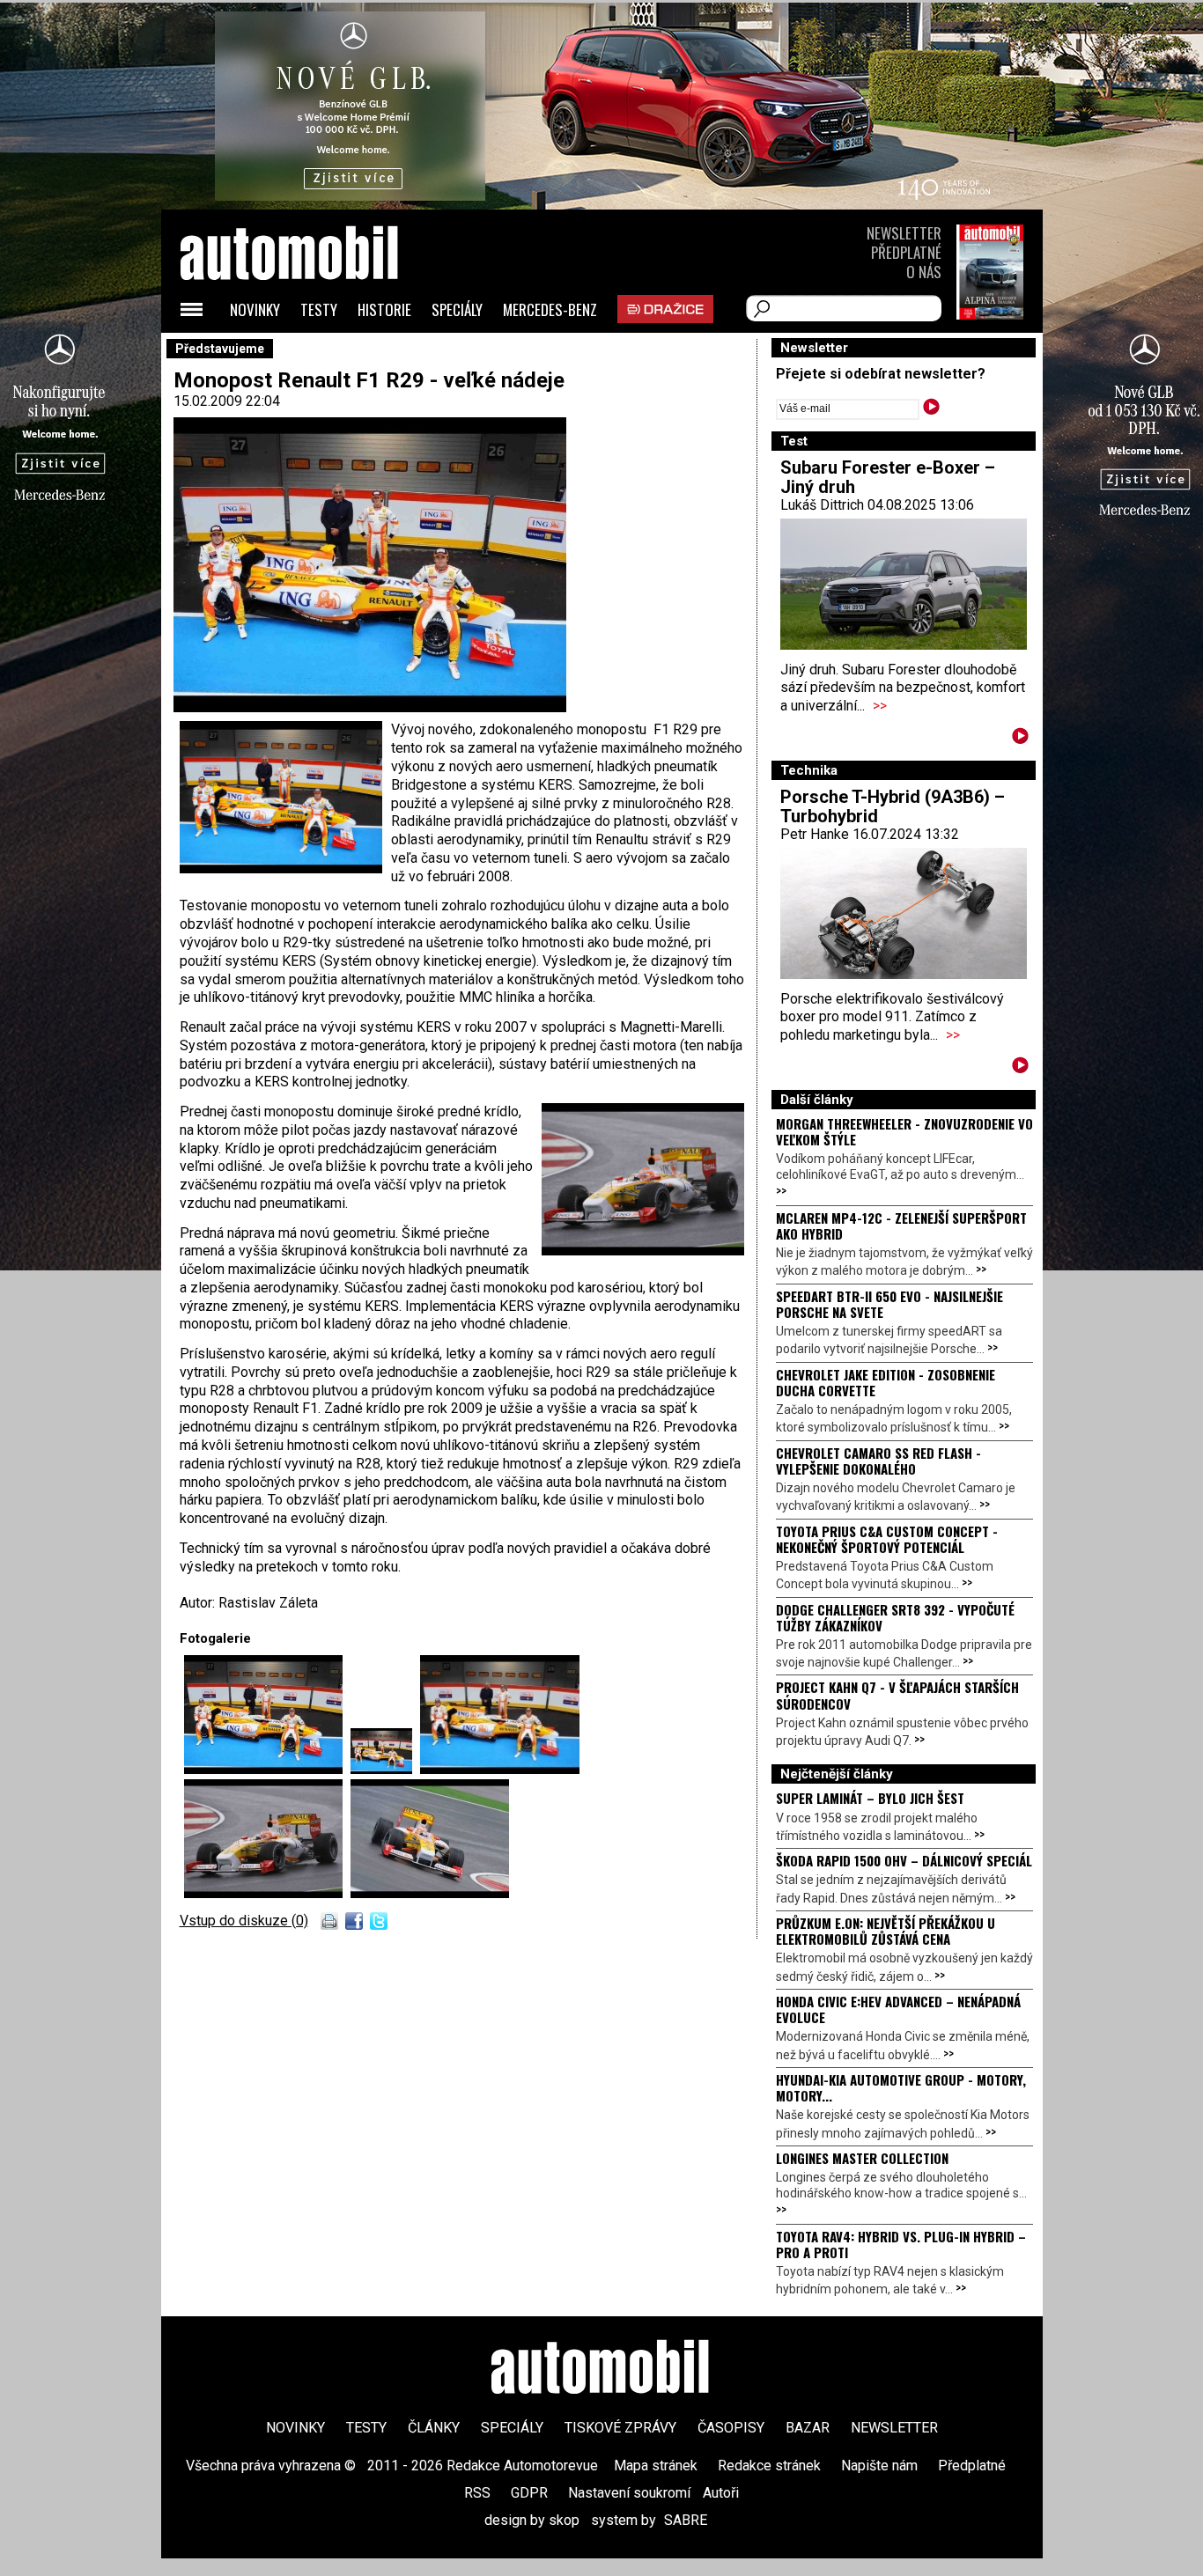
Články (434, 2428)
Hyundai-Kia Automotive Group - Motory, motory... (901, 2087)
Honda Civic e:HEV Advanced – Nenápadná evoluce (898, 2009)
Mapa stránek (656, 2466)
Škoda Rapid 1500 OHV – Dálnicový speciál (904, 1860)
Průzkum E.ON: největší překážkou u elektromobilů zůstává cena (886, 1931)
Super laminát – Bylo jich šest (870, 1798)
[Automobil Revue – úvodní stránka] (313, 353)
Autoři (721, 2493)
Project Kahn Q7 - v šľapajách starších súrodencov (897, 1695)
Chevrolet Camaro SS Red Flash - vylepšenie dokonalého (878, 1461)
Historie (384, 309)
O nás (924, 272)
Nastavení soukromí (629, 2493)
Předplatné (906, 252)
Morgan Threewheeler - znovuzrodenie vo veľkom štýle (904, 1131)
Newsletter (904, 233)
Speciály (457, 309)
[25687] (267, 1893)
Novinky (255, 309)
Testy (319, 309)
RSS (477, 2493)
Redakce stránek (769, 2466)
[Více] (1020, 739)
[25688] (430, 1893)
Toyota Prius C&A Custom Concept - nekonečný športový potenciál (887, 1539)
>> (880, 706)
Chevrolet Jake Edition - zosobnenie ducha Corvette (886, 1382)
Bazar (808, 2428)
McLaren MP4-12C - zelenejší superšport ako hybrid (901, 1225)
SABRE (686, 2520)
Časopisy (731, 2428)
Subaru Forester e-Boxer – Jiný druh (888, 477)
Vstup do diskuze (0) (244, 1921)
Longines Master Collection (862, 2158)
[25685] (385, 1769)
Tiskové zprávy (620, 2428)
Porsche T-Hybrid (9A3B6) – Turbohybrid (893, 806)
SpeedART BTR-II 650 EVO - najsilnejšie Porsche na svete (889, 1304)
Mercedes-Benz (550, 309)
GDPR (529, 2493)
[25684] (267, 1769)
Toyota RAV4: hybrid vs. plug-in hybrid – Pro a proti (901, 2244)
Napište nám (879, 2466)
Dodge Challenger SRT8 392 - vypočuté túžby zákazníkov (895, 1617)
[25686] (500, 1769)
